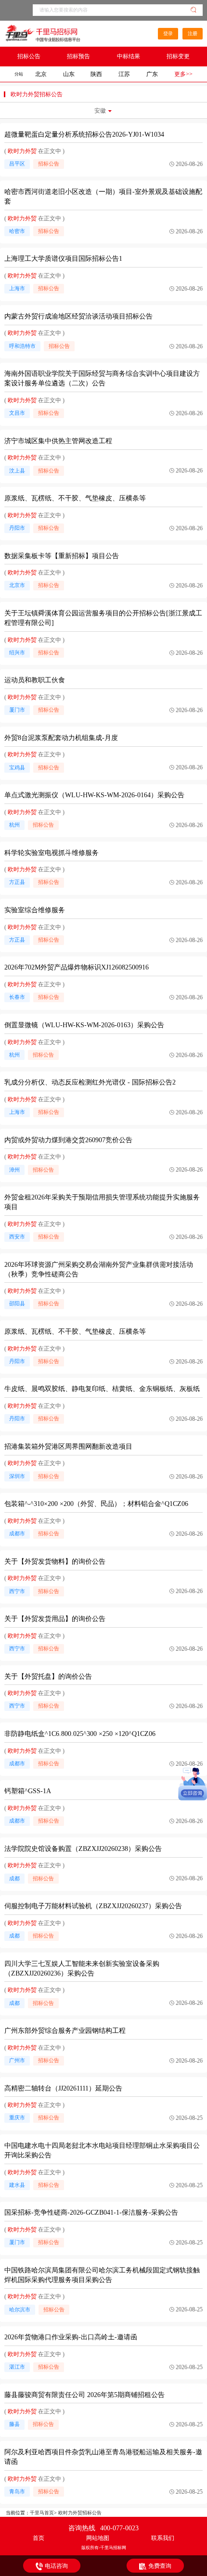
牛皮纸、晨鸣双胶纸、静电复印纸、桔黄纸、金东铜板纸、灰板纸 (102, 1389)
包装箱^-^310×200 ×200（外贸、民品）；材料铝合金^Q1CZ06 (96, 1504)
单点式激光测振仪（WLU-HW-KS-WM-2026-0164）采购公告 (94, 795)
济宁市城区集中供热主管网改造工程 (58, 441)
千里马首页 (42, 2513)
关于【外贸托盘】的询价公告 (48, 1677)
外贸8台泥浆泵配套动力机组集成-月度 (61, 738)
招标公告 (29, 56)
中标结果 (129, 56)
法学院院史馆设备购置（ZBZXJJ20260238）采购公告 (83, 1849)
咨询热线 (103, 2528)
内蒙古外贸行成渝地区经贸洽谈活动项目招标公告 (78, 316)
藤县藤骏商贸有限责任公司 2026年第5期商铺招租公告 (84, 2395)
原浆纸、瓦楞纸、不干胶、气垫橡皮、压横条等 (75, 498)
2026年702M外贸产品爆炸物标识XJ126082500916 (77, 967)
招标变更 (178, 56)
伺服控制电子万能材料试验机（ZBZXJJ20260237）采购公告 (93, 1906)
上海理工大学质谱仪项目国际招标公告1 (63, 259)
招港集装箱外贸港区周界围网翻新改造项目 (68, 1447)
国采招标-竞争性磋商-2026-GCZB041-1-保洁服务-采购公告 (91, 2213)
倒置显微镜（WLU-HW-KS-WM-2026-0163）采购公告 (84, 1025)
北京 (41, 74)
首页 (39, 2538)
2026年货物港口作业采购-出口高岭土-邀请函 (71, 2337)
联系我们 (163, 2538)
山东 (69, 74)
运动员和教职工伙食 (35, 680)
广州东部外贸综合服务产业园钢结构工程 (65, 2031)
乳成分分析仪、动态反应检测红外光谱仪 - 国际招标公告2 (90, 1082)
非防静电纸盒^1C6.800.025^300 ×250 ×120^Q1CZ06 (80, 1734)
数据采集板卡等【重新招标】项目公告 (62, 556)
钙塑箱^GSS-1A (28, 1791)
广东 (152, 74)
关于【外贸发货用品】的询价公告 (55, 1619)
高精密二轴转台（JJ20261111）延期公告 (63, 2088)
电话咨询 (56, 2566)
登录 (168, 33)
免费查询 (160, 2566)
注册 (193, 33)
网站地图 (98, 2538)
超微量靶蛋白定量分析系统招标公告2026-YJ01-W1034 (84, 134)
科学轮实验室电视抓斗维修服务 (52, 853)
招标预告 (78, 56)
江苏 (124, 74)
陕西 (96, 74)
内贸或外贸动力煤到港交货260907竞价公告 (68, 1140)
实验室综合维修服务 (35, 910)
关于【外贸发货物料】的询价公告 (55, 1562)
